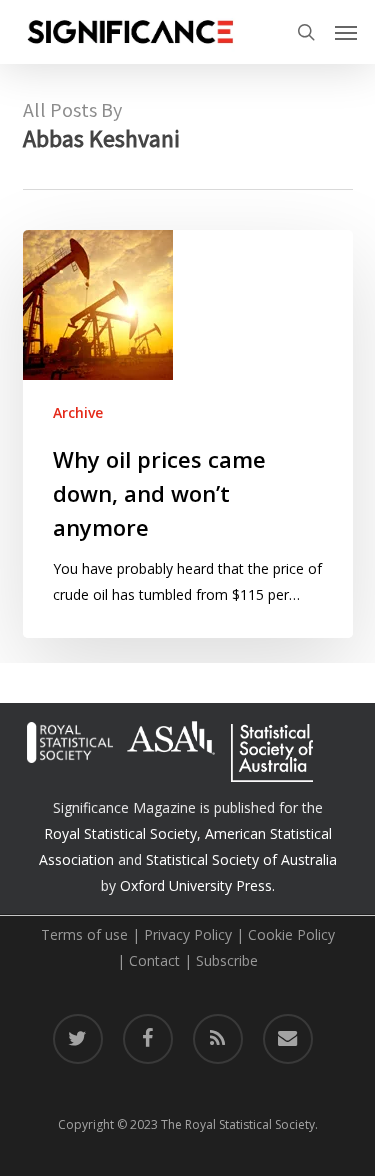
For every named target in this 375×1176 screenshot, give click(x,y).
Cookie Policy (291, 934)
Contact (154, 960)
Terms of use (84, 934)
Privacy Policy (188, 934)
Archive (78, 412)
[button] (346, 32)
